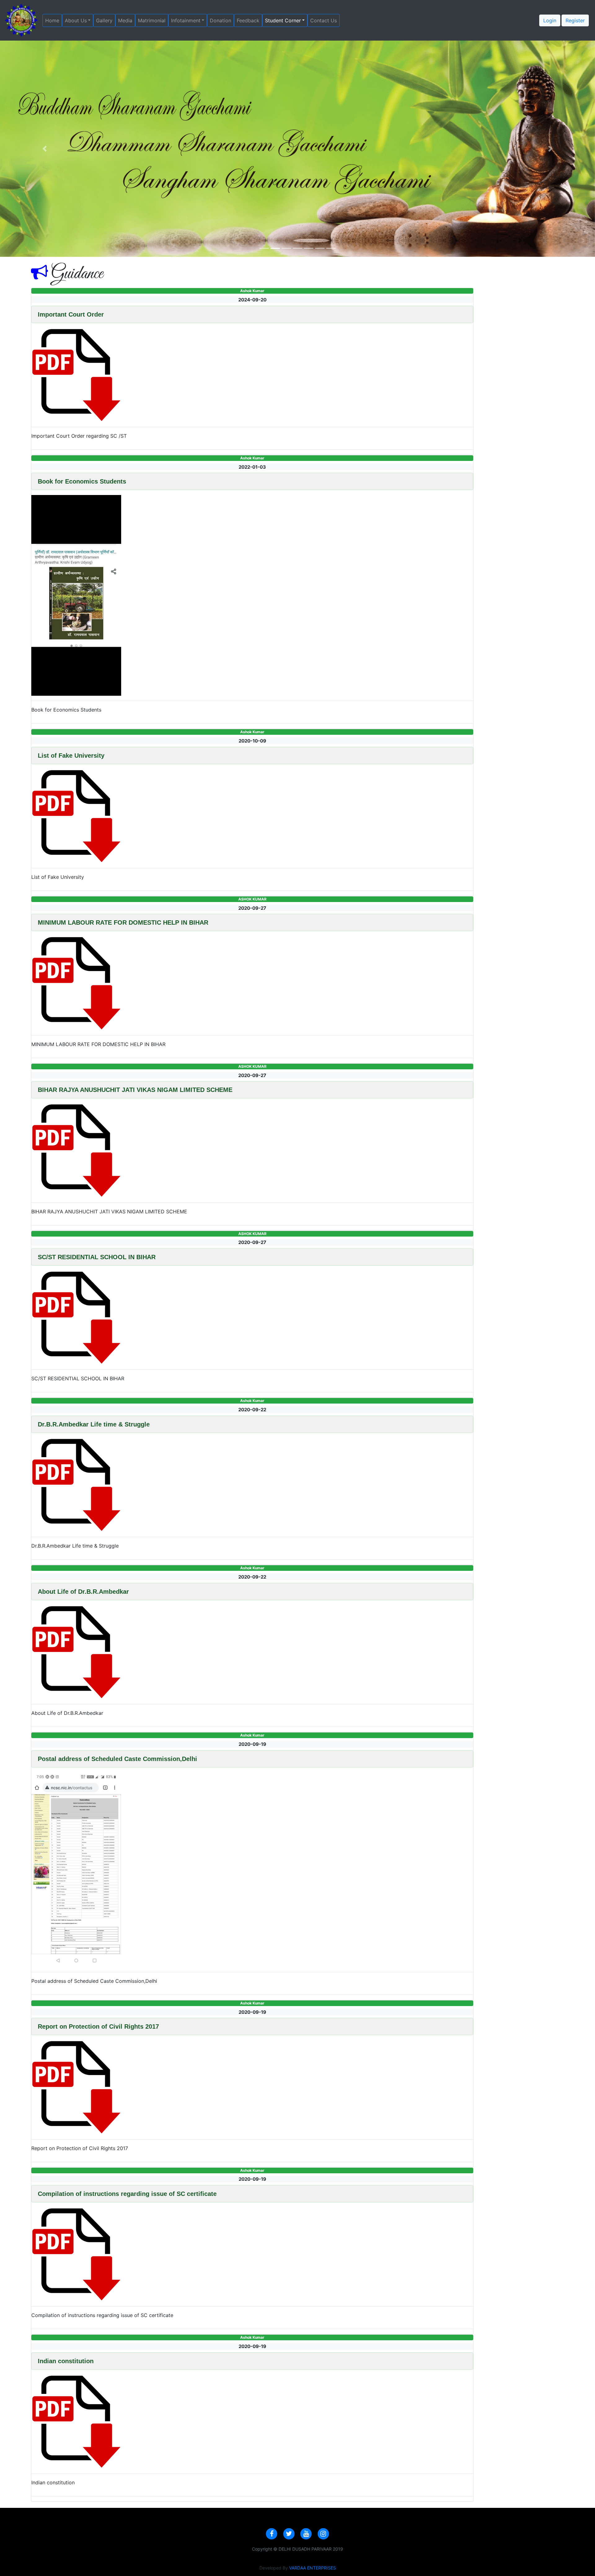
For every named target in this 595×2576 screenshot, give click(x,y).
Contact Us (325, 20)
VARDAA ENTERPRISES (313, 2568)
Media (127, 20)
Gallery (106, 20)
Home (54, 20)
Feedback (249, 20)
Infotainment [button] (186, 20)
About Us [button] (76, 20)
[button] (45, 149)
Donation (222, 20)
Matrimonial (153, 20)
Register (575, 20)
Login (550, 20)
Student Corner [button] (283, 20)
